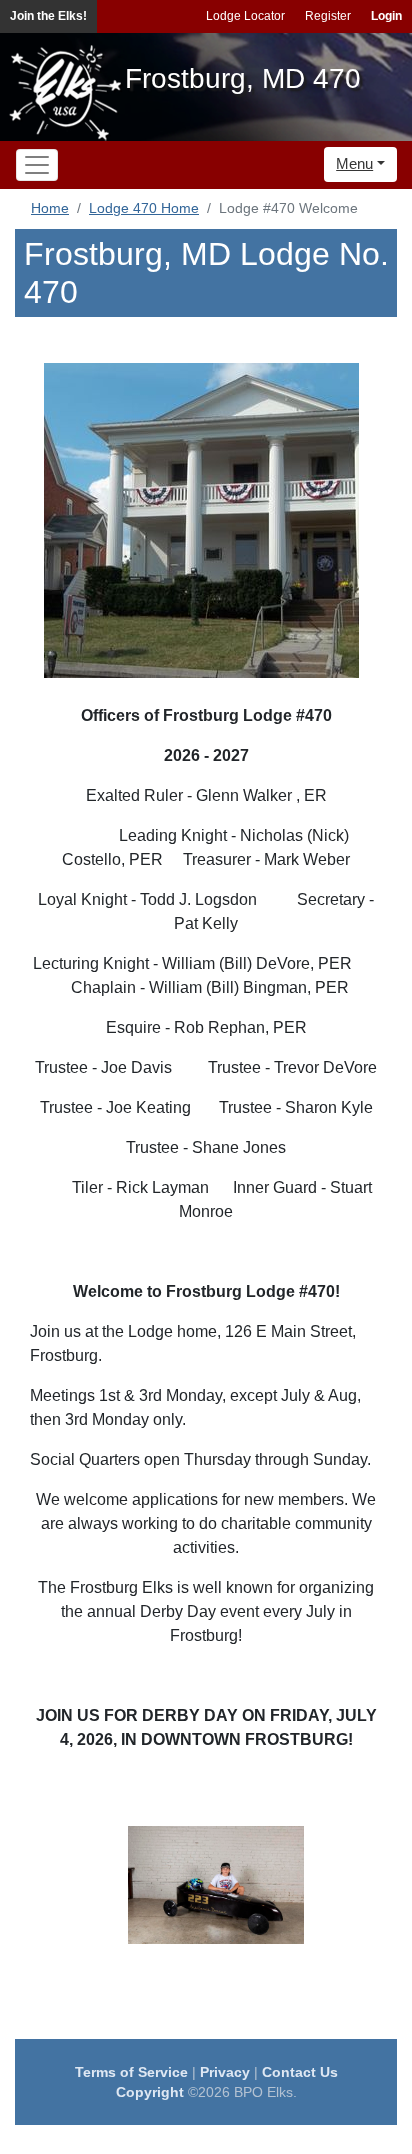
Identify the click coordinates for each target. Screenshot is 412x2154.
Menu (354, 163)
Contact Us (300, 2072)
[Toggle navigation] (37, 165)
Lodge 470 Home (144, 208)
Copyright (150, 2092)
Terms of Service (131, 2072)
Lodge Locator (245, 16)
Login (386, 16)
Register (328, 16)
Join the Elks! (48, 16)
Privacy (225, 2072)
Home (50, 208)
